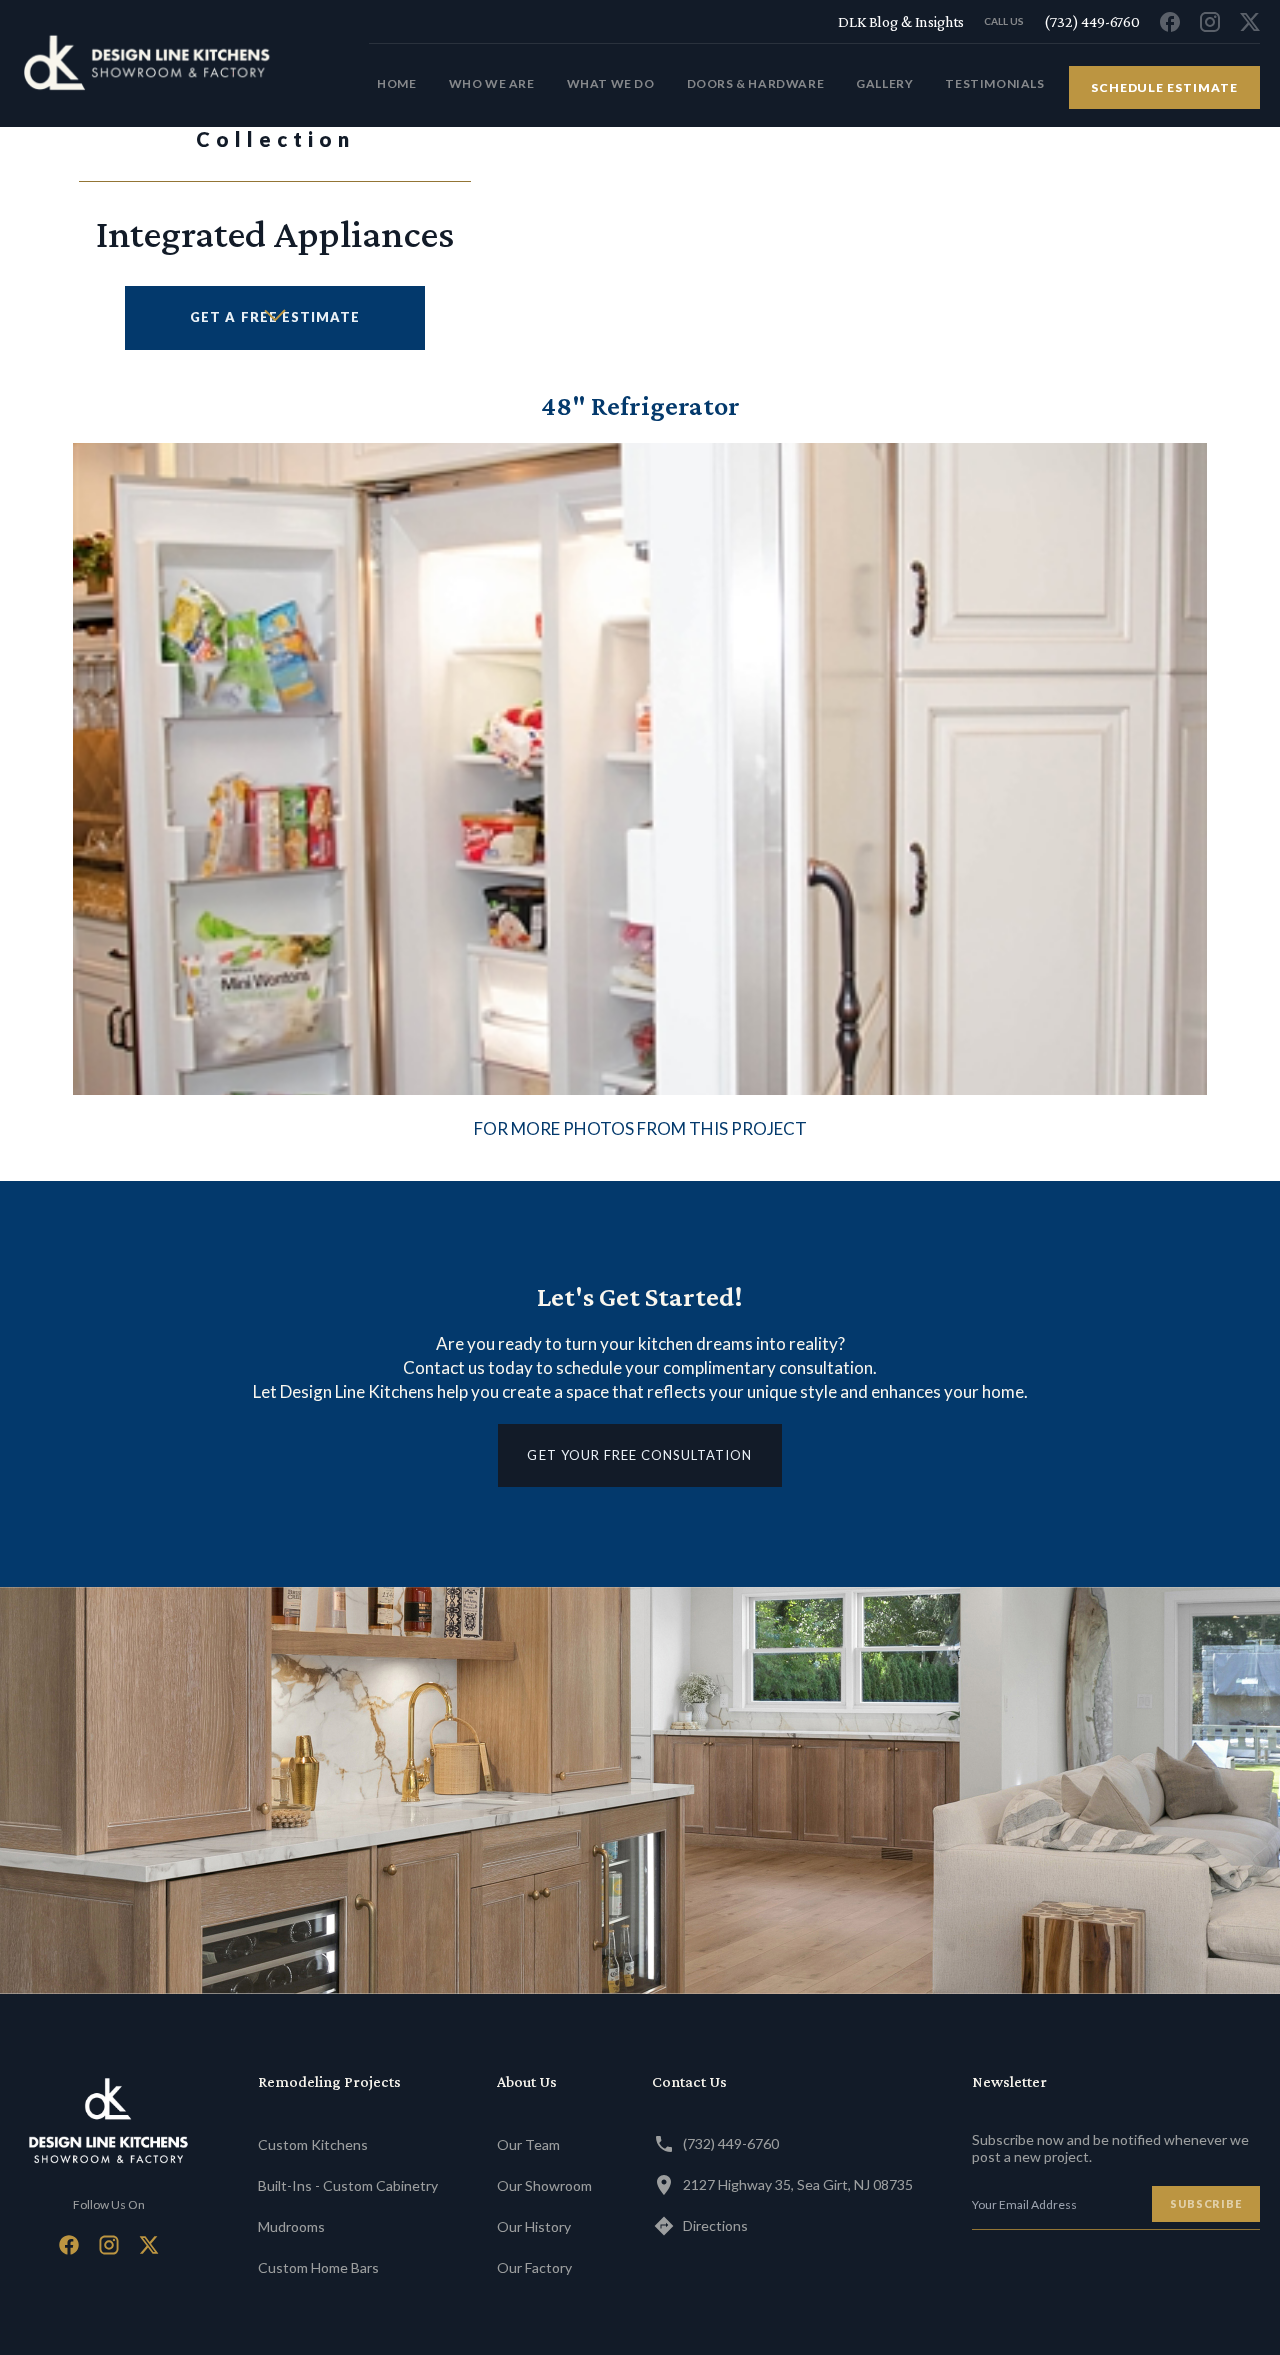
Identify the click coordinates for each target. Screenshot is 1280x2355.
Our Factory (534, 2267)
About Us (527, 2081)
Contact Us (689, 2081)
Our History (534, 2226)
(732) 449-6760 (731, 2143)
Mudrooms (291, 2226)
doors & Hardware (756, 83)
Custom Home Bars (318, 2267)
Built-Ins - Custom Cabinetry (348, 2185)
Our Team (528, 2144)
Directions (715, 2225)
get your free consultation (639, 1455)
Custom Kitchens (313, 2144)
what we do (611, 83)
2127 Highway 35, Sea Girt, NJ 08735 (798, 2184)
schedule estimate (1164, 87)
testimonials (994, 83)
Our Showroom (544, 2185)
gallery (884, 83)
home (396, 83)
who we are (492, 83)
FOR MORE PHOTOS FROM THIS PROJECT (640, 1128)
